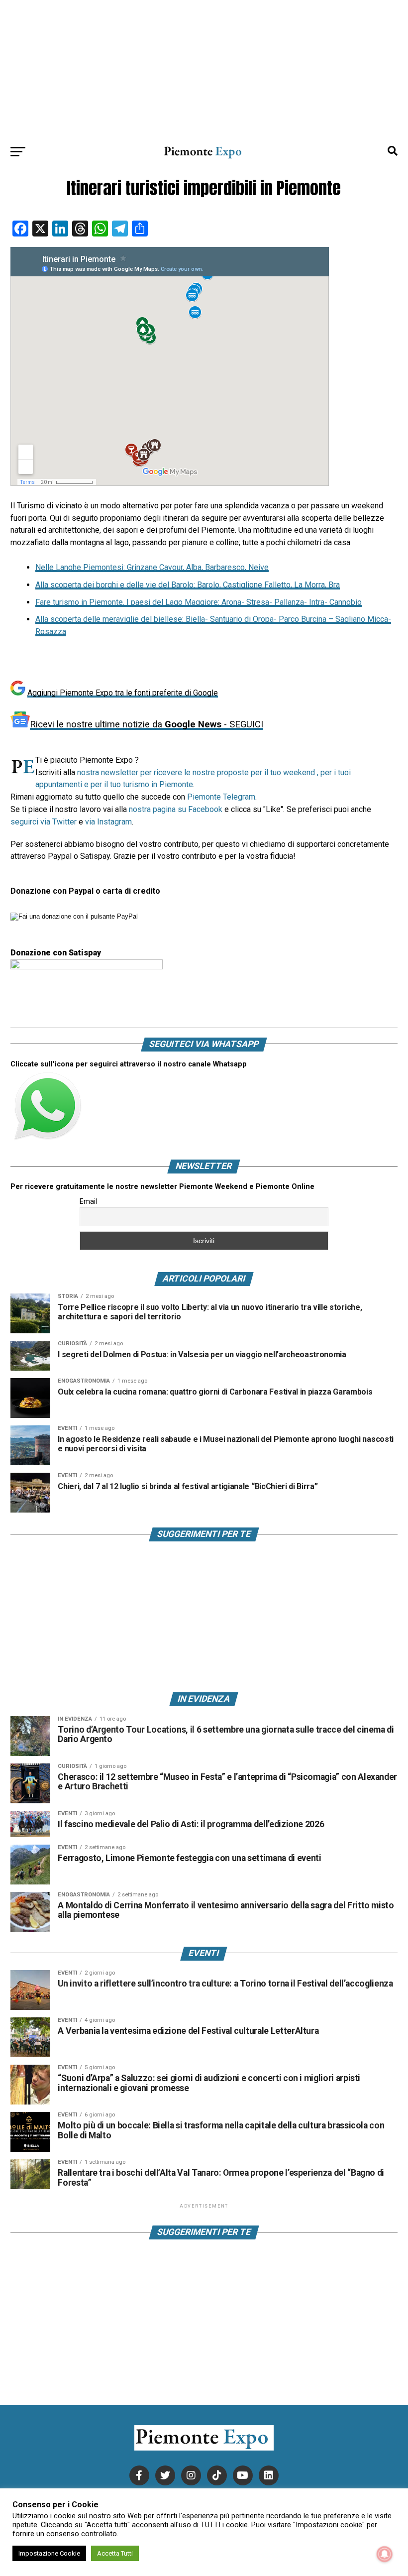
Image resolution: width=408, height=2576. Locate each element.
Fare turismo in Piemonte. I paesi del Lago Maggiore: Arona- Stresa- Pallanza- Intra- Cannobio (199, 602)
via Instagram (108, 822)
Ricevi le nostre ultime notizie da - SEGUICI (147, 724)
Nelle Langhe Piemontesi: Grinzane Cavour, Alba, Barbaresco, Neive (152, 567)
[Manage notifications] (385, 2554)
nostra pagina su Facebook (176, 809)
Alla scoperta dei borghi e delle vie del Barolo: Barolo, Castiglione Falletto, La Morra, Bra (188, 585)
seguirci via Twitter (44, 822)
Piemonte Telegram (221, 797)
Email (88, 1201)
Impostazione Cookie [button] (49, 2553)
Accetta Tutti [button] (115, 2553)
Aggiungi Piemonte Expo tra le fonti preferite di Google (123, 693)
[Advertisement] (204, 70)
